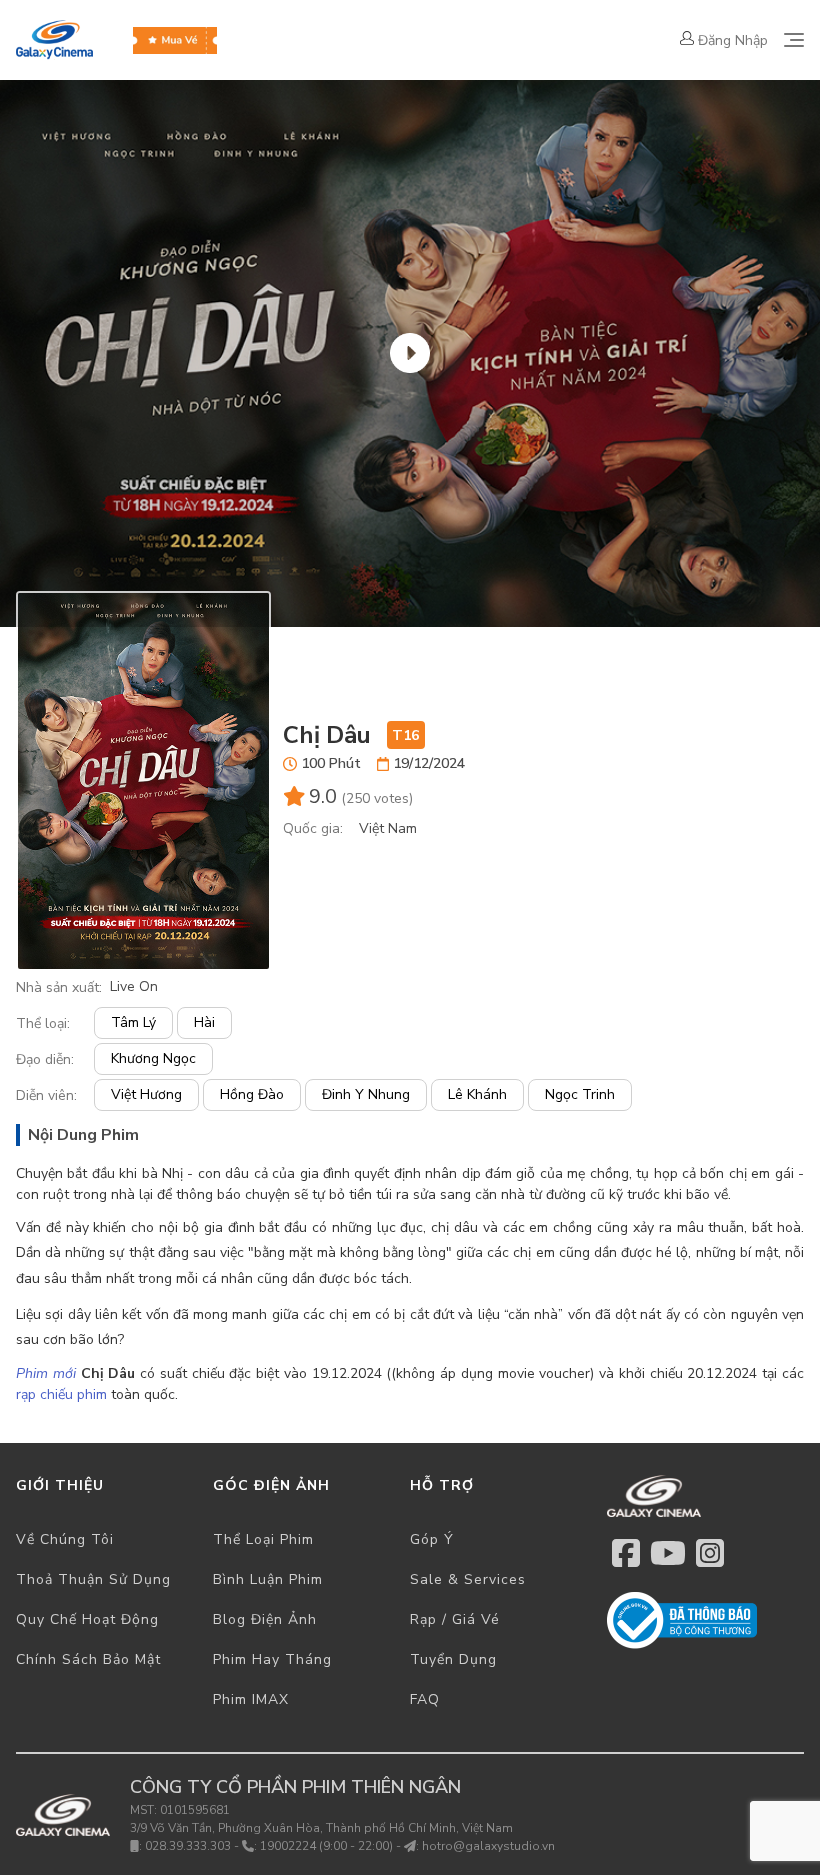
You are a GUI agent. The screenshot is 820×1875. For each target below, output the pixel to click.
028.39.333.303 (188, 1846)
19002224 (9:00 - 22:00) (326, 1846)
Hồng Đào (252, 1094)
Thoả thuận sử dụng (93, 1579)
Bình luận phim (268, 1579)
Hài (204, 1022)
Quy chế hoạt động (87, 1619)
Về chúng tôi (65, 1539)
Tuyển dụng (453, 1659)
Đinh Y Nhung (366, 1094)
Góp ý (432, 1539)
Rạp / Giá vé (455, 1619)
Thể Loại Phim (263, 1539)
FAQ (425, 1699)
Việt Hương (146, 1094)
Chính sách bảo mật (88, 1659)
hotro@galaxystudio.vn (488, 1846)
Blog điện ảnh (265, 1619)
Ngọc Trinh (580, 1094)
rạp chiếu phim (61, 1394)
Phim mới (46, 1373)
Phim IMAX (251, 1699)
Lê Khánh (477, 1094)
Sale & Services (468, 1579)
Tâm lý (133, 1022)
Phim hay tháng (272, 1659)
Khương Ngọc (153, 1058)
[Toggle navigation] (794, 40)
